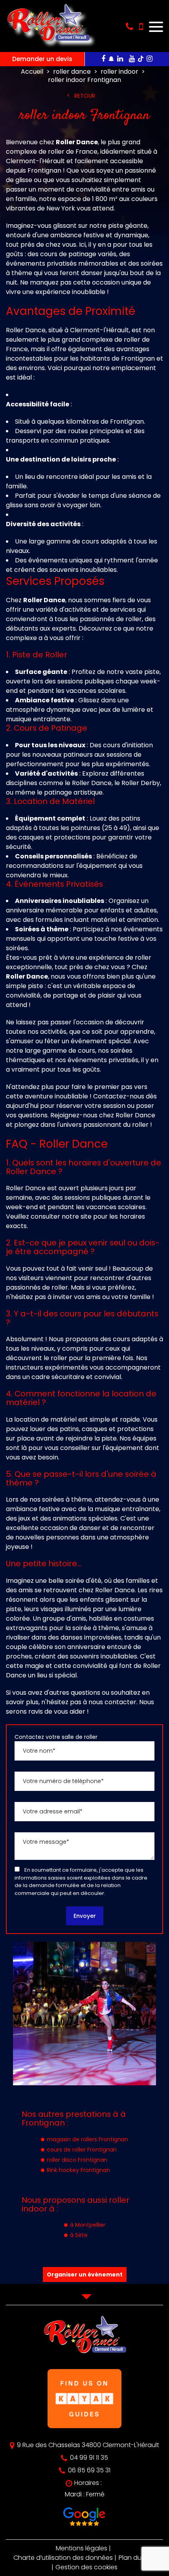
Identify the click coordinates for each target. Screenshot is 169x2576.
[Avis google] (84, 2518)
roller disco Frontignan (77, 2160)
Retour (85, 96)
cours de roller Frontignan (82, 2150)
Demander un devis (42, 59)
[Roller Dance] (48, 45)
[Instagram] (150, 59)
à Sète (79, 2235)
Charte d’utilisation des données (63, 2558)
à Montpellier (88, 2225)
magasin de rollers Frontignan (87, 2139)
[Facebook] (103, 59)
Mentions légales (82, 2548)
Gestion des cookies (86, 2567)
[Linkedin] (120, 59)
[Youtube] (132, 59)
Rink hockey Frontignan (78, 2170)
